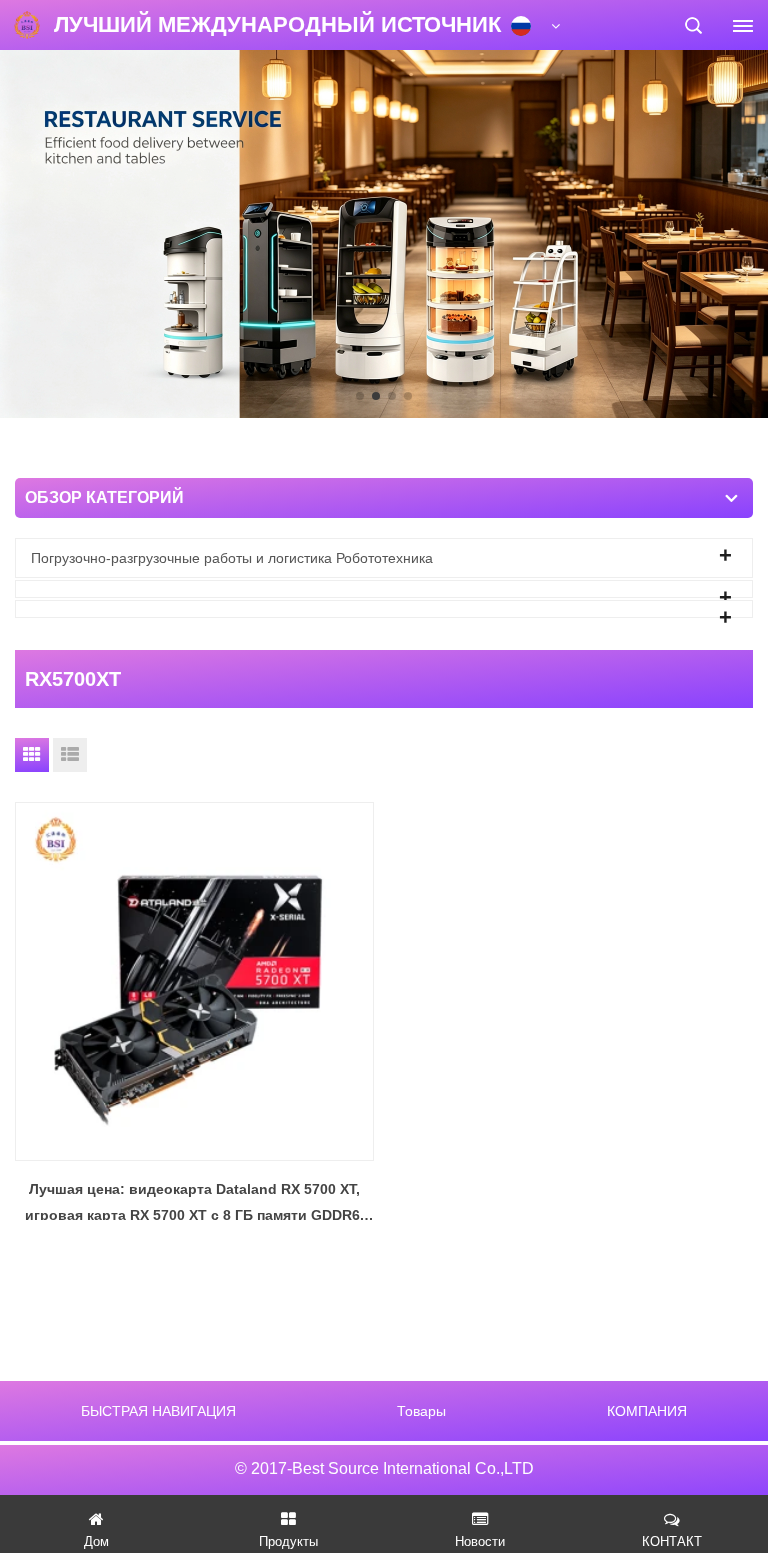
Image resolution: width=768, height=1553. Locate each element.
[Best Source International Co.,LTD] (27, 25)
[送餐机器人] (384, 233)
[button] (360, 396)
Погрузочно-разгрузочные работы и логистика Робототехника (232, 558)
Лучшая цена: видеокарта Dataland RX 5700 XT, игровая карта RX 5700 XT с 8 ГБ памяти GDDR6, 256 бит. (194, 1204)
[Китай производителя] (384, 589)
